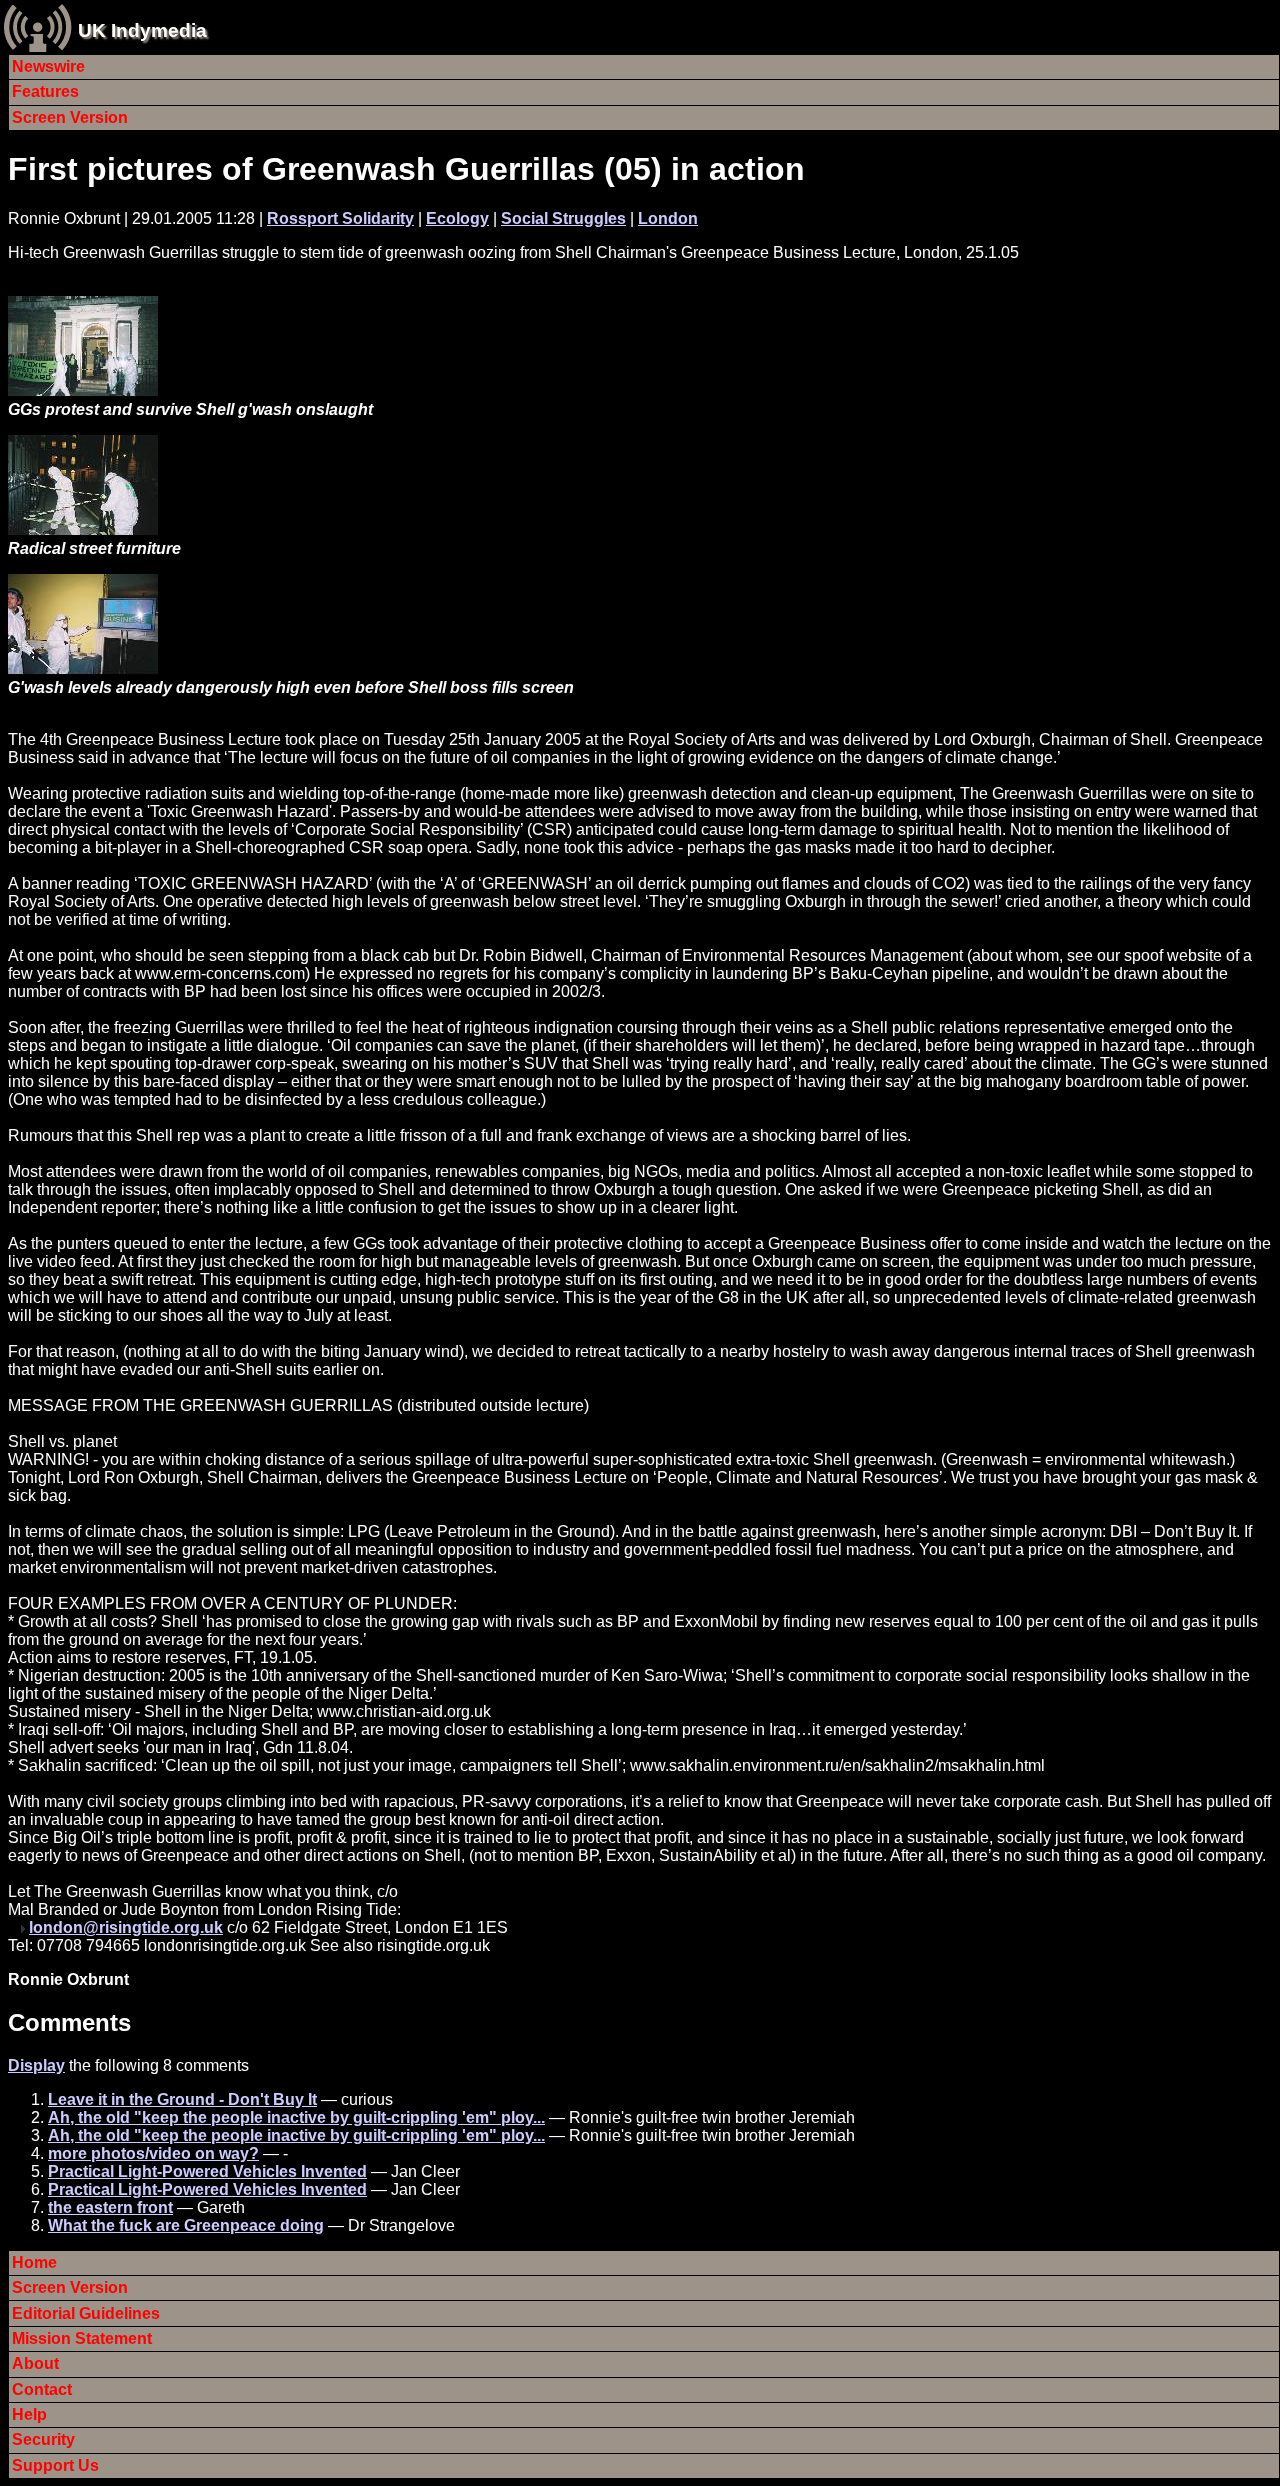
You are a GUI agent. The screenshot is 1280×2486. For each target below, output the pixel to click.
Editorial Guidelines (86, 2313)
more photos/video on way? (153, 2153)
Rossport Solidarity (340, 218)
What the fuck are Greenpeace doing (186, 2225)
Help (29, 2414)
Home (34, 2262)
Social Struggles (563, 218)
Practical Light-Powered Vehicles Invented (207, 2171)
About (35, 2363)
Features (45, 91)
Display (36, 2065)
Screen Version (70, 117)
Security (43, 2439)
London (668, 218)
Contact (42, 2389)
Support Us (55, 2465)
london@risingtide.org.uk (126, 1927)
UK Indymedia (142, 30)
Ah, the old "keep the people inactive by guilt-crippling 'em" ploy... (296, 2117)
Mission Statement (82, 2338)
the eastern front (110, 2207)
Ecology (457, 218)
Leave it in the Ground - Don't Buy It (182, 2099)
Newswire (48, 66)
